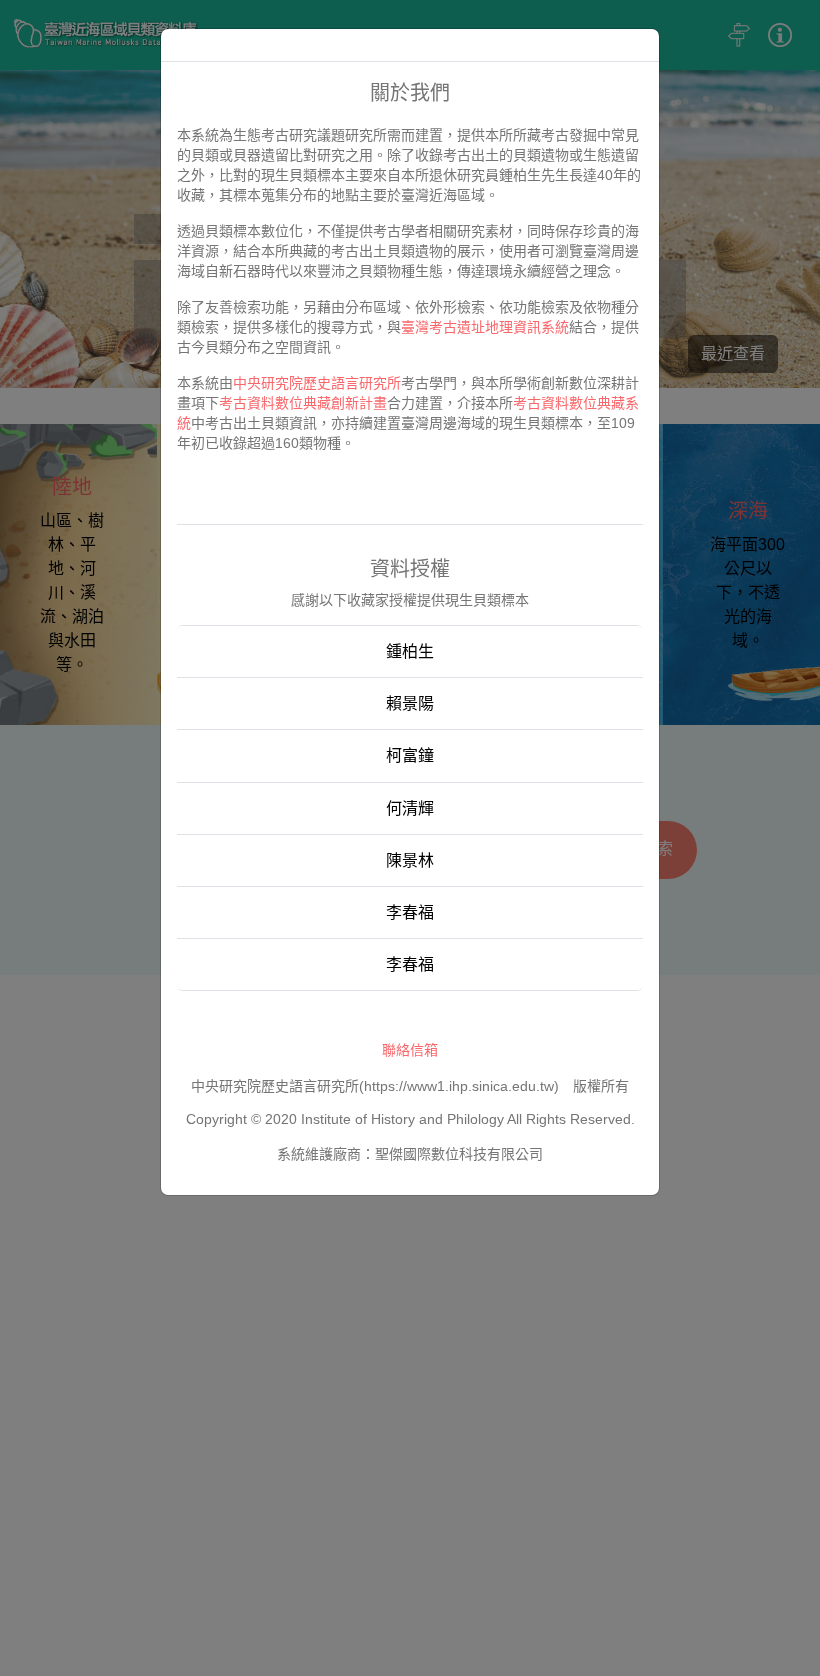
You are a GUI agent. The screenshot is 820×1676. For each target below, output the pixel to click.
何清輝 (410, 808)
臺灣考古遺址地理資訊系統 (485, 327)
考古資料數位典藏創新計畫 (303, 403)
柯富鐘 (410, 755)
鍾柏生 (410, 651)
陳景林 (410, 860)
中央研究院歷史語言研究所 (317, 383)
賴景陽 (410, 703)
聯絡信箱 (410, 1050)
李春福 (410, 912)
